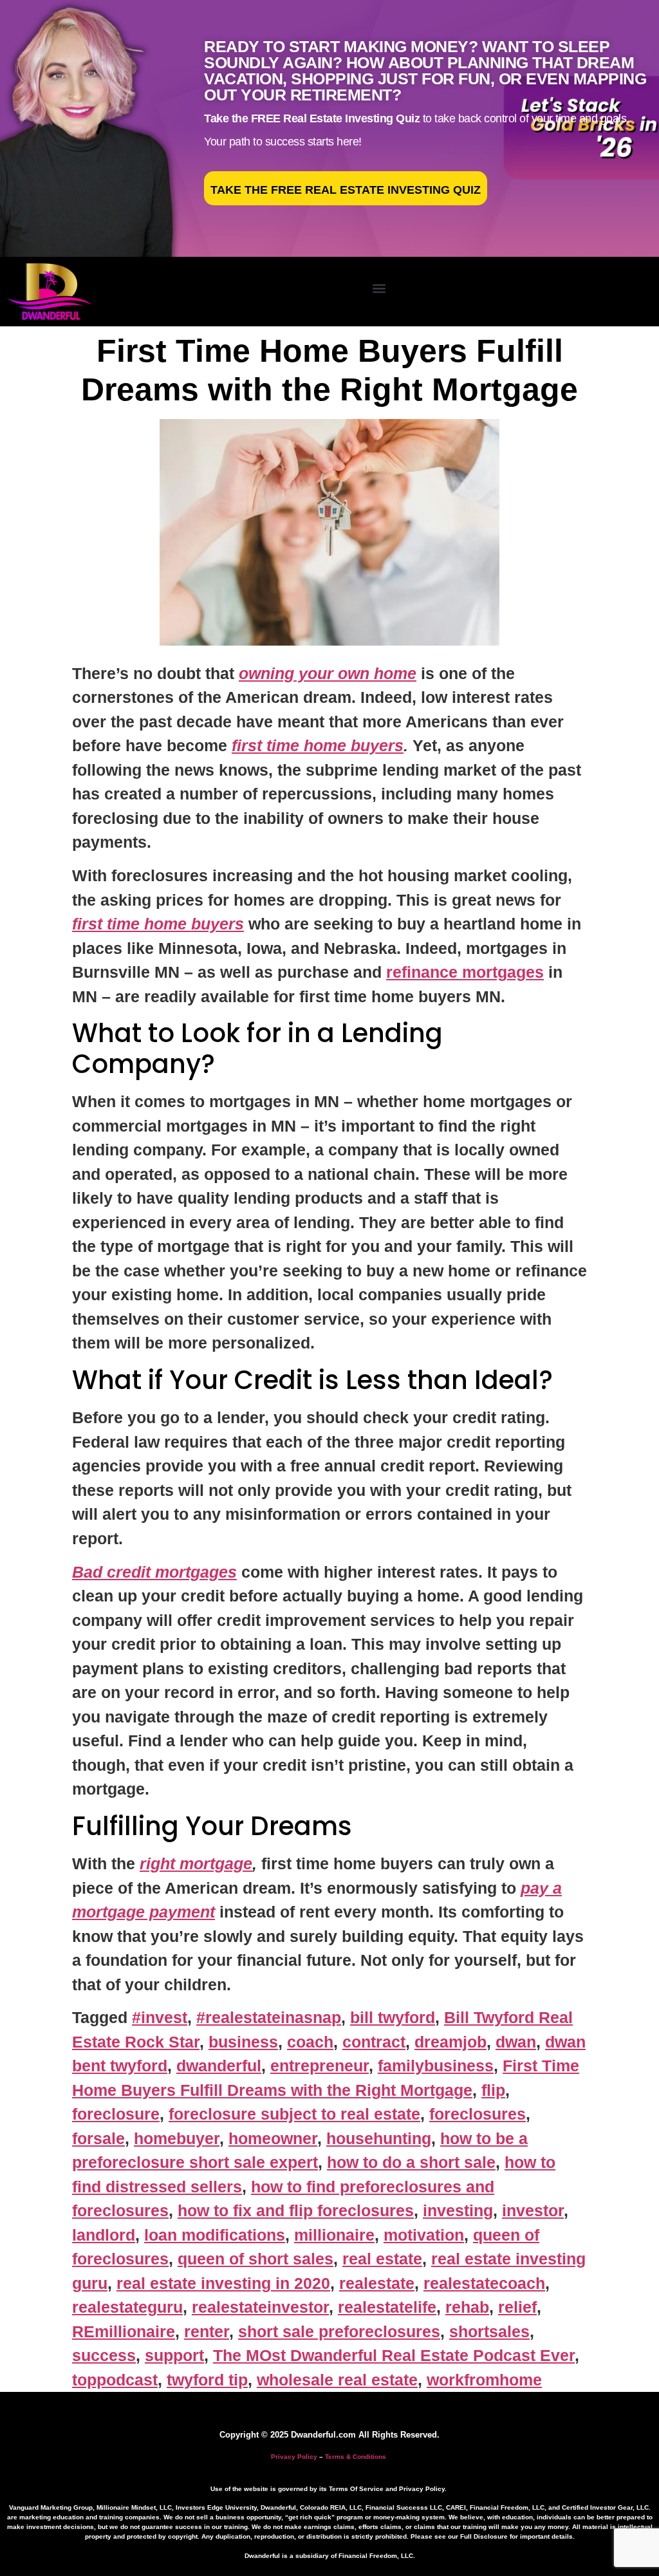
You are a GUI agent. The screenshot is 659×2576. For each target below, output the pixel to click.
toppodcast (115, 2380)
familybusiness (436, 2066)
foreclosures (478, 2114)
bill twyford (393, 2017)
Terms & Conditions (356, 2457)
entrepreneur (320, 2066)
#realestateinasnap (269, 2017)
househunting (379, 2138)
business (243, 2042)
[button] (379, 289)
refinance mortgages (465, 972)
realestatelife (387, 2307)
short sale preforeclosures (339, 2331)
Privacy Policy (294, 2457)
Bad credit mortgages (154, 1572)
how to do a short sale (411, 2162)
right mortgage (196, 1863)
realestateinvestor (260, 2307)
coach (310, 2042)
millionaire (334, 2235)
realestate (377, 2283)
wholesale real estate (337, 2380)
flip (493, 2090)
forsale (98, 2138)
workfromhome (484, 2380)
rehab (467, 2307)
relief (517, 2307)
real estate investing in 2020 (223, 2283)
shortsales (489, 2331)
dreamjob (450, 2042)
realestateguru (127, 2307)
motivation (424, 2235)
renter (207, 2331)
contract (374, 2042)
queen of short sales (255, 2259)
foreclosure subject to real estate (294, 2114)
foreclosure (116, 2114)
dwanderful (219, 2066)
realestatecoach (484, 2283)
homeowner (273, 2138)
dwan (516, 2042)
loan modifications (215, 2235)
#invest (160, 2017)
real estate (382, 2259)
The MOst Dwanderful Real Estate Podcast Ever (394, 2355)
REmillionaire (124, 2331)
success (104, 2355)
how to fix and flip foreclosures (296, 2210)
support (174, 2355)
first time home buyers (318, 745)
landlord (104, 2235)
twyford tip (207, 2380)
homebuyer (177, 2138)
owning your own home (328, 673)
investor (533, 2210)
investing (458, 2210)
